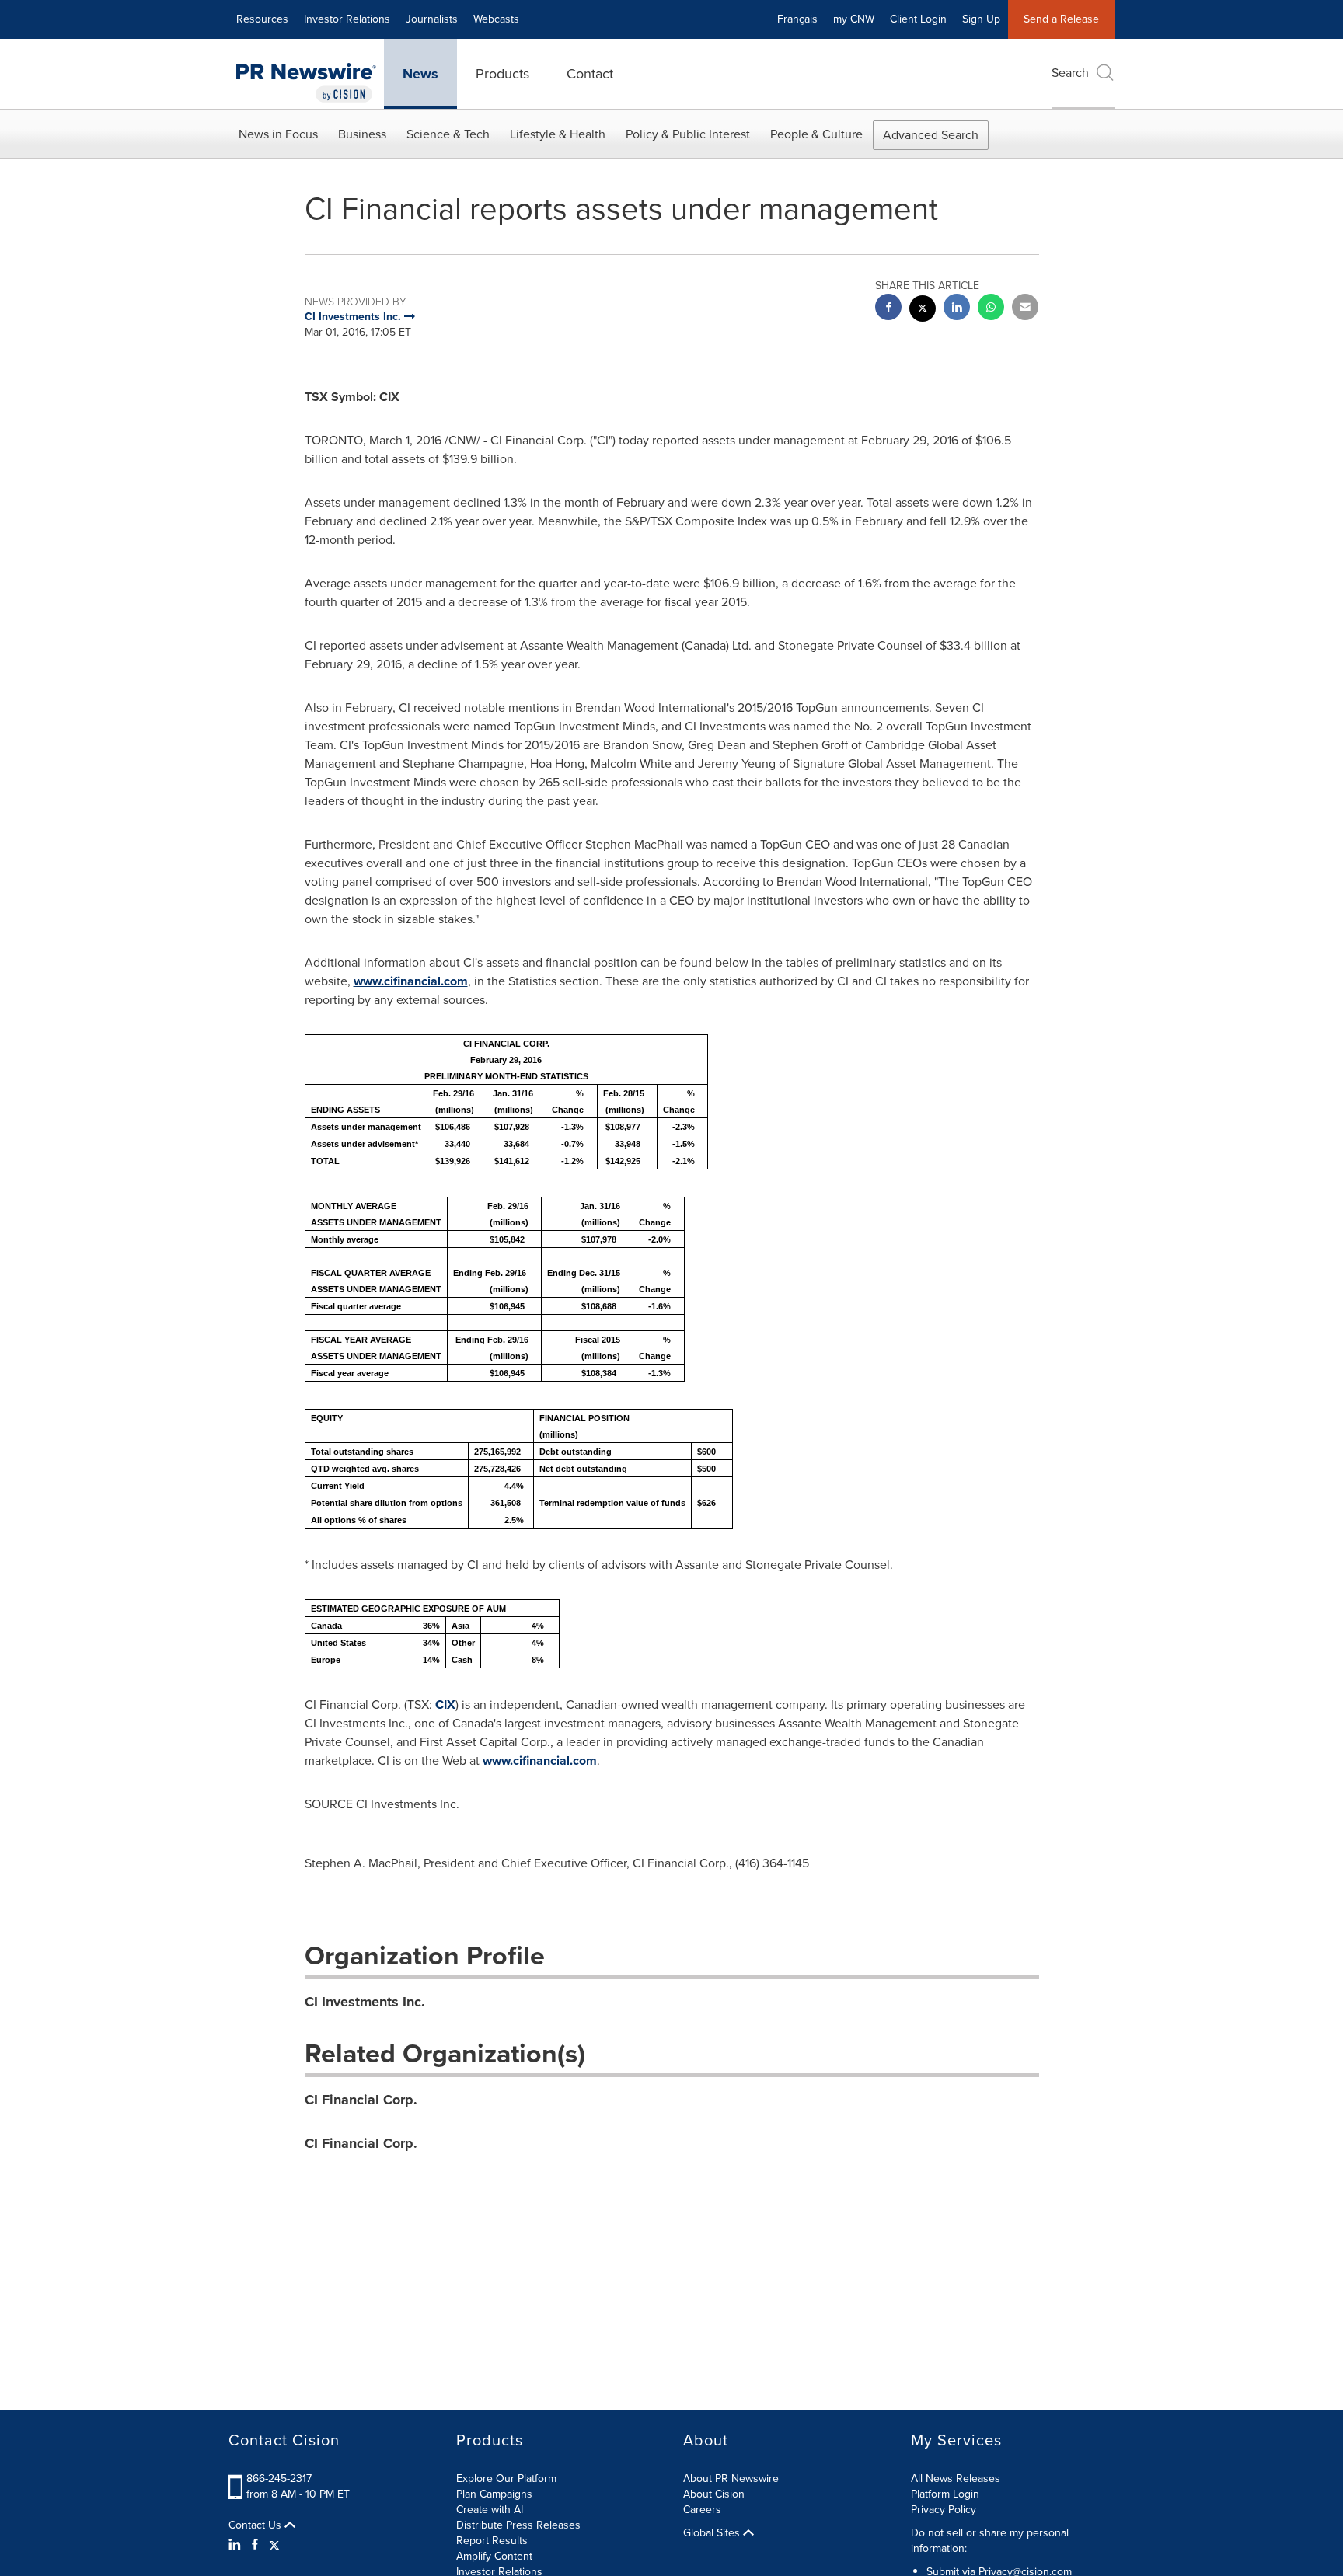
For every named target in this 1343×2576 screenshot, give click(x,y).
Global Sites (713, 2533)
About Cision (714, 2494)
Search (1070, 73)
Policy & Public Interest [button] (688, 134)
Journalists (432, 19)
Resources (262, 19)
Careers (702, 2510)
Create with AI (490, 2510)
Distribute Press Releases (518, 2525)
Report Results (492, 2541)
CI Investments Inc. (365, 2002)
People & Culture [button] (816, 134)
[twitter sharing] (923, 310)
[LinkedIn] (237, 2545)
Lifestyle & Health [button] (558, 134)
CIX (445, 1705)
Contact (590, 74)
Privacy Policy (944, 2510)
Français (797, 19)
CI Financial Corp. (361, 2100)
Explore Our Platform (506, 2478)
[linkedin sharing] (957, 309)
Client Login (918, 19)
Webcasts (496, 19)
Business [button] (362, 134)
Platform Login (945, 2494)
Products (502, 74)
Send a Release (1061, 19)
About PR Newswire (731, 2478)
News (420, 74)
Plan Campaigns (494, 2494)
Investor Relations (347, 19)
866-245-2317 (279, 2478)
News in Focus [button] (278, 134)
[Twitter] (274, 2545)
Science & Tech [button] (448, 134)
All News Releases (956, 2478)
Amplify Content (494, 2556)
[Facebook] (255, 2545)
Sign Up (981, 19)
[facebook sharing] (888, 309)
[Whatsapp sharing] (991, 309)
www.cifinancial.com (411, 981)
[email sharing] (1025, 309)
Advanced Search (931, 135)
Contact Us (256, 2525)
